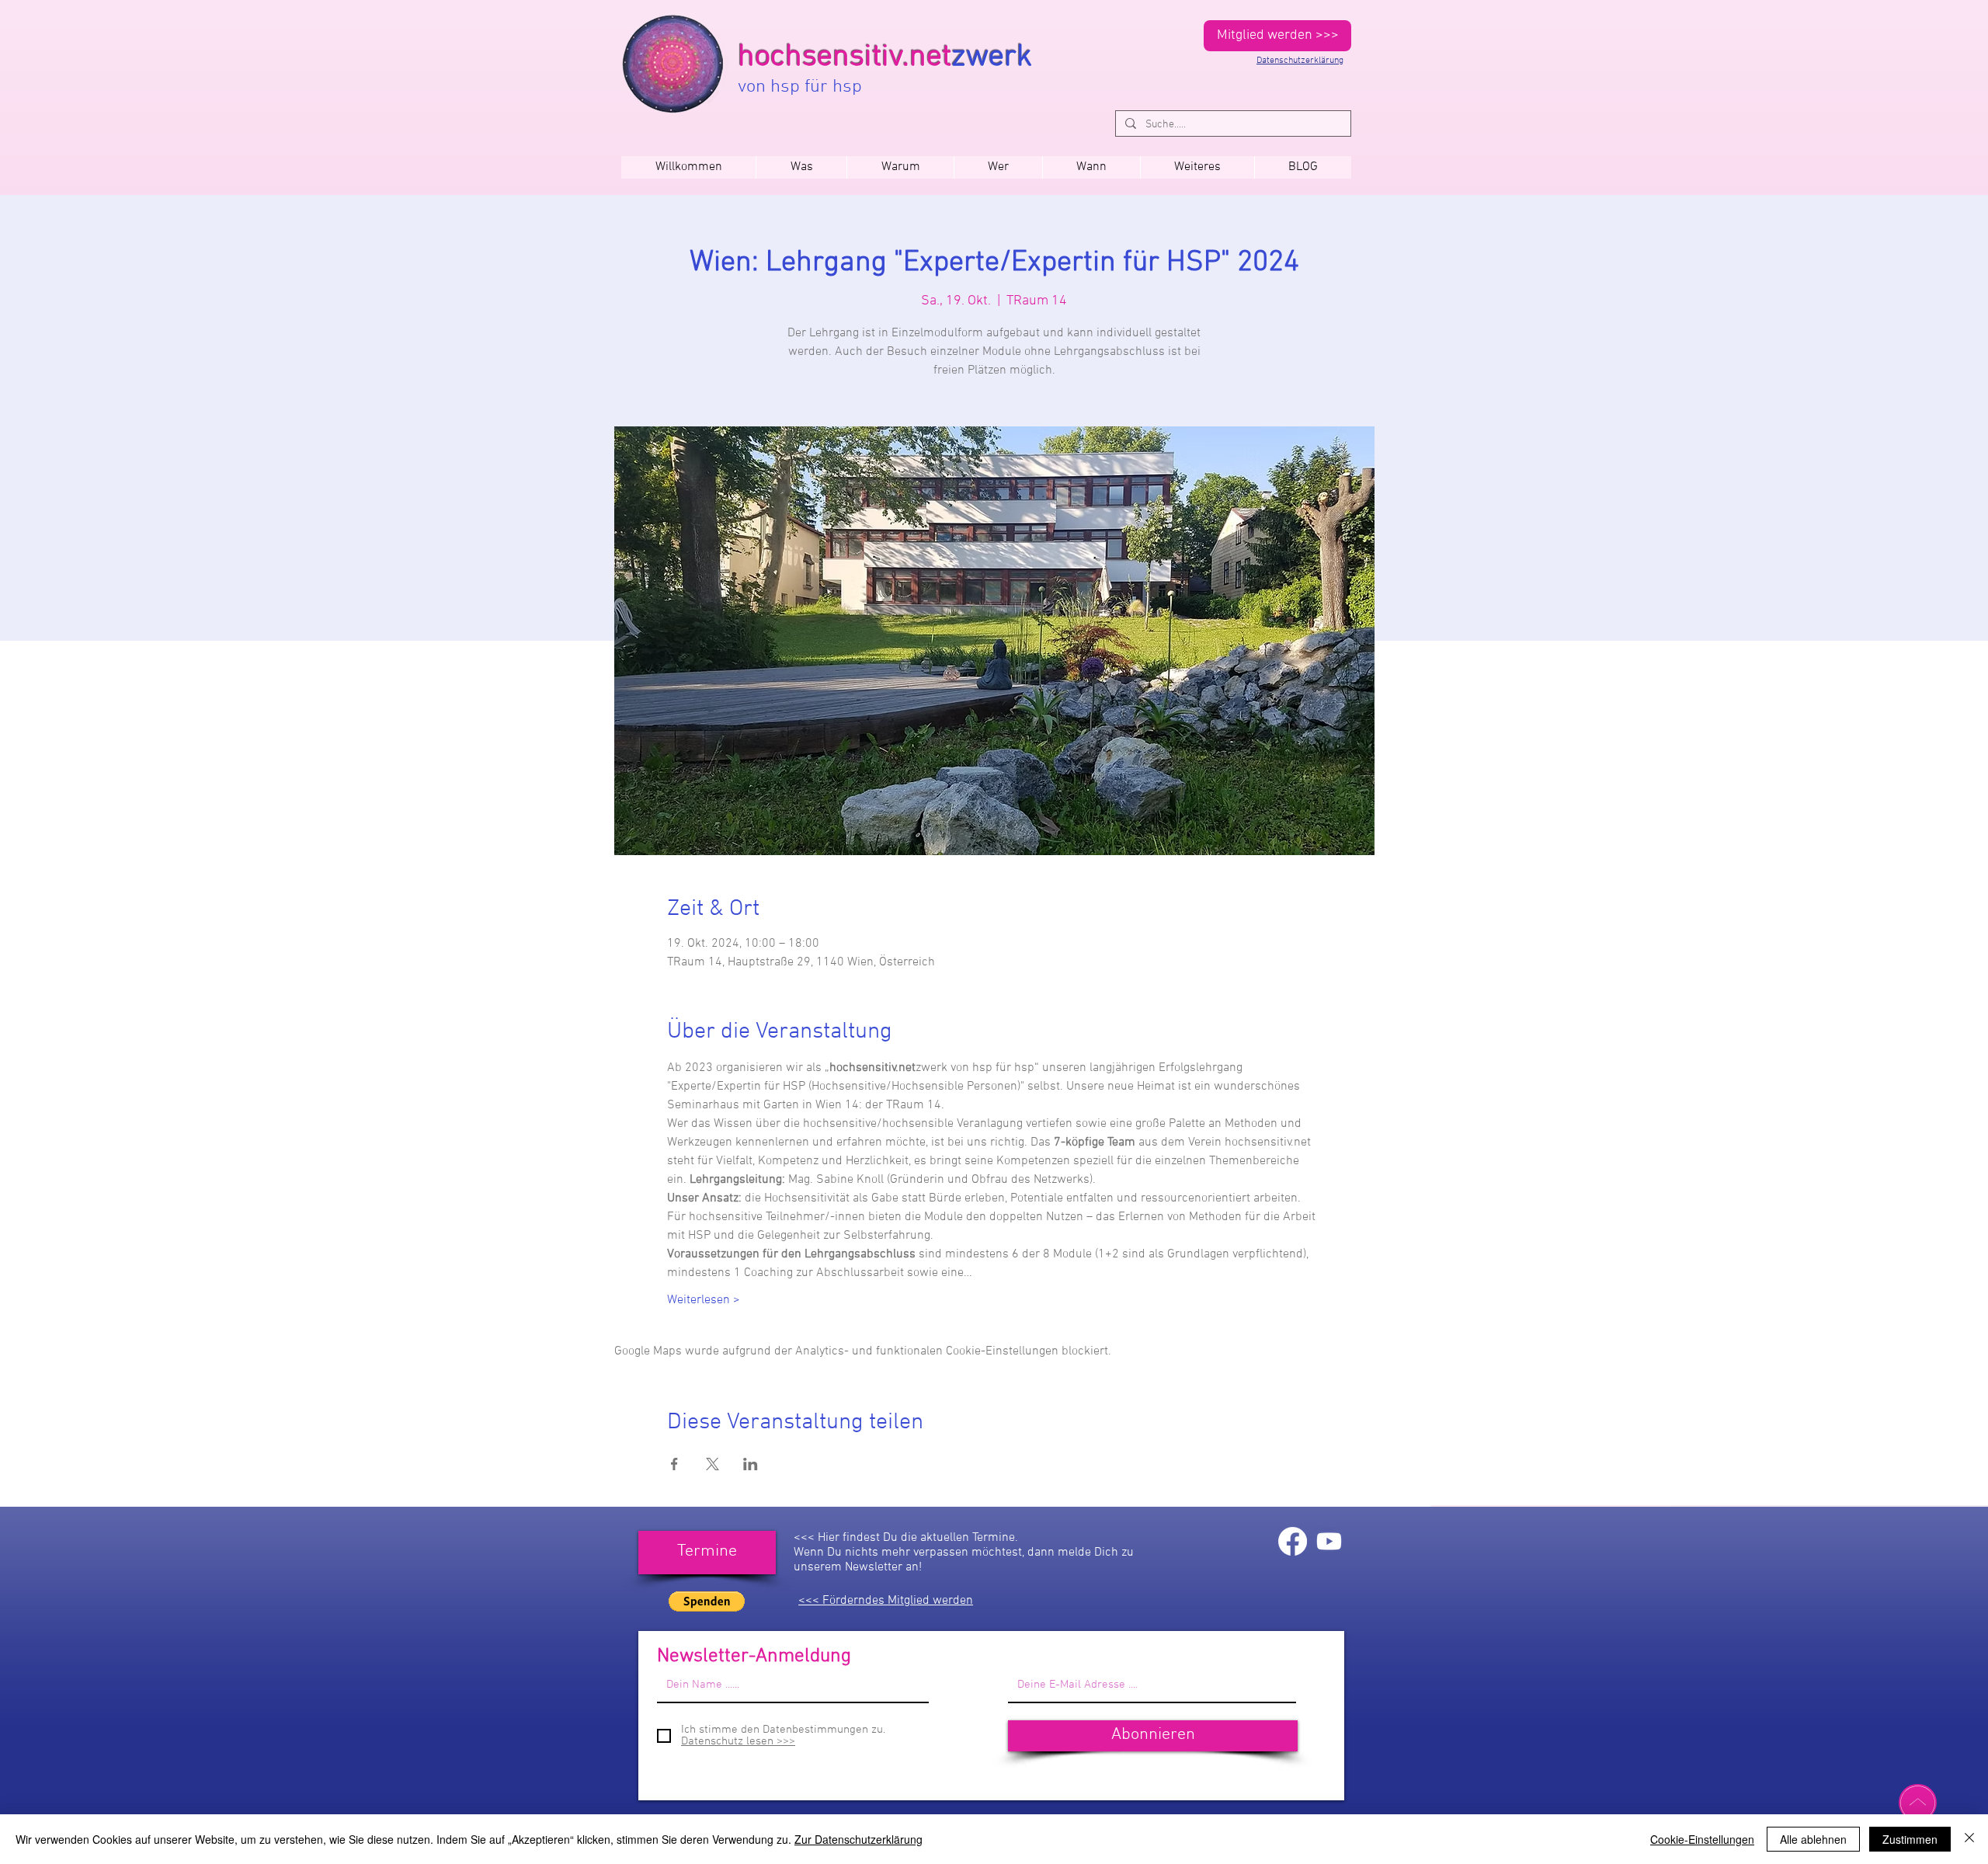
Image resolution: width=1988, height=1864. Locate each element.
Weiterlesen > (704, 1300)
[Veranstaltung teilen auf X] (712, 1464)
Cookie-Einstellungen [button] (1702, 1839)
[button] (1091, 167)
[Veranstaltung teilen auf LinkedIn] (751, 1464)
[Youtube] (1329, 1541)
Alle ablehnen (1813, 1839)
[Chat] (1918, 1803)
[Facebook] (1293, 1541)
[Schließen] (1969, 1839)
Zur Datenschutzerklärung (858, 1839)
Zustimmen (1910, 1839)
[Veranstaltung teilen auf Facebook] (674, 1464)
